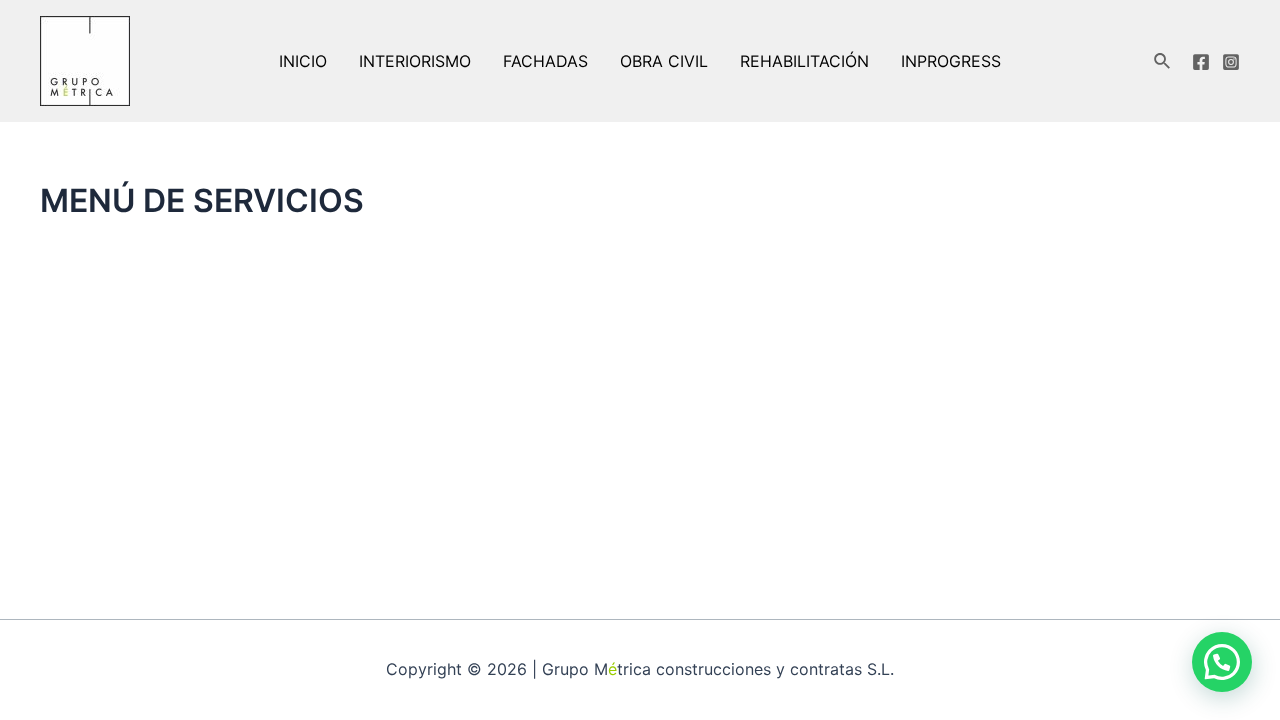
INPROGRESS (951, 61)
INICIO (303, 61)
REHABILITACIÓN (804, 61)
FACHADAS (545, 61)
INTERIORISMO (415, 61)
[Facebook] (1201, 62)
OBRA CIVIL (664, 61)
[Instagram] (1231, 62)
